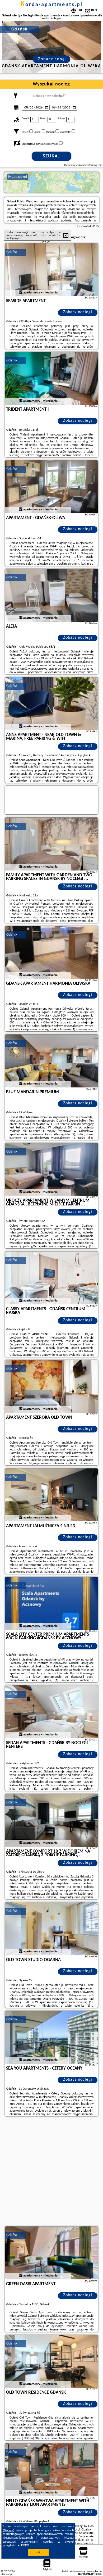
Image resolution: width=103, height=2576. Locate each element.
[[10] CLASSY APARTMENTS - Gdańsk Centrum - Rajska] (51, 1278)
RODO (25, 2546)
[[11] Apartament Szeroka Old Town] (51, 1386)
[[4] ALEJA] (51, 595)
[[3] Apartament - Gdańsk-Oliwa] (51, 487)
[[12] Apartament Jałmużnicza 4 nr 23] (51, 1495)
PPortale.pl (6, 2574)
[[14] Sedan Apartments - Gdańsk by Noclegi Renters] (51, 1712)
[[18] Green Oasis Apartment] (51, 2253)
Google (9, 2530)
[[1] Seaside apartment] (51, 270)
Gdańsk (12, 252)
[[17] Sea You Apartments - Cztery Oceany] (51, 2037)
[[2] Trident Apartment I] (51, 378)
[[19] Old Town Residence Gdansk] (51, 2361)
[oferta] (21, 293)
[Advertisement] (51, 2172)
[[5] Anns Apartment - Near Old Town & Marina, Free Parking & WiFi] (51, 704)
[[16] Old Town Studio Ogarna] (51, 1929)
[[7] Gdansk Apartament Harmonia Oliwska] (51, 953)
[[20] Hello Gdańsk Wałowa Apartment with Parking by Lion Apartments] (51, 2470)
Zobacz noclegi (78, 312)
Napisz (98, 2574)
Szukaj (51, 156)
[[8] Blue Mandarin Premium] (51, 1061)
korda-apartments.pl (51, 5)
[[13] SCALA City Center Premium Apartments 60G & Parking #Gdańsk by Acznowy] (51, 1603)
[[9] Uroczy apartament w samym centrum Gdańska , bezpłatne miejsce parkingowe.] (51, 1169)
